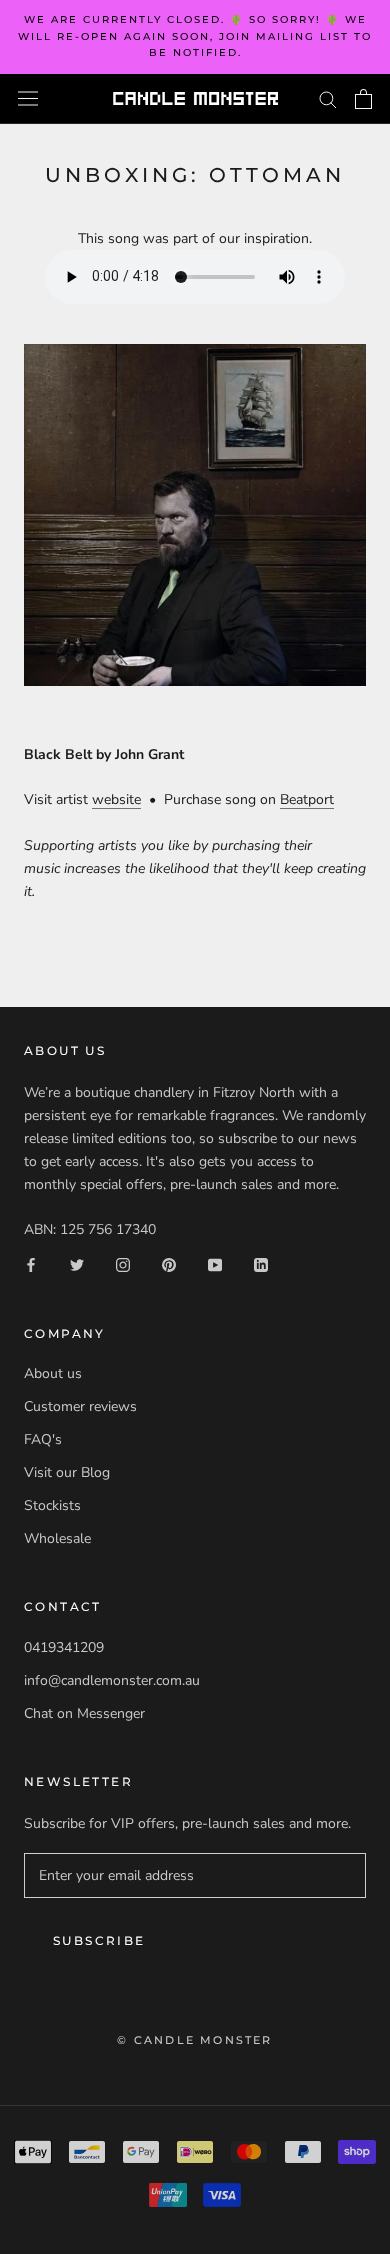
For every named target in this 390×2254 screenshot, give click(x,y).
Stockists (52, 1505)
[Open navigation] (28, 98)
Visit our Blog (67, 1472)
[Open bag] (363, 99)
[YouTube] (215, 1264)
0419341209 (64, 1647)
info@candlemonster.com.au (112, 1680)
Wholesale (57, 1538)
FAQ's (43, 1439)
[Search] (328, 98)
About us (53, 1373)
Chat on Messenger (84, 1713)
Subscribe (99, 1940)
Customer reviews (80, 1406)
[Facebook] (31, 1264)
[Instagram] (123, 1264)
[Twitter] (77, 1264)
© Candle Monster (194, 2040)
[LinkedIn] (261, 1264)
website (116, 799)
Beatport (307, 799)
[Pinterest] (169, 1264)
